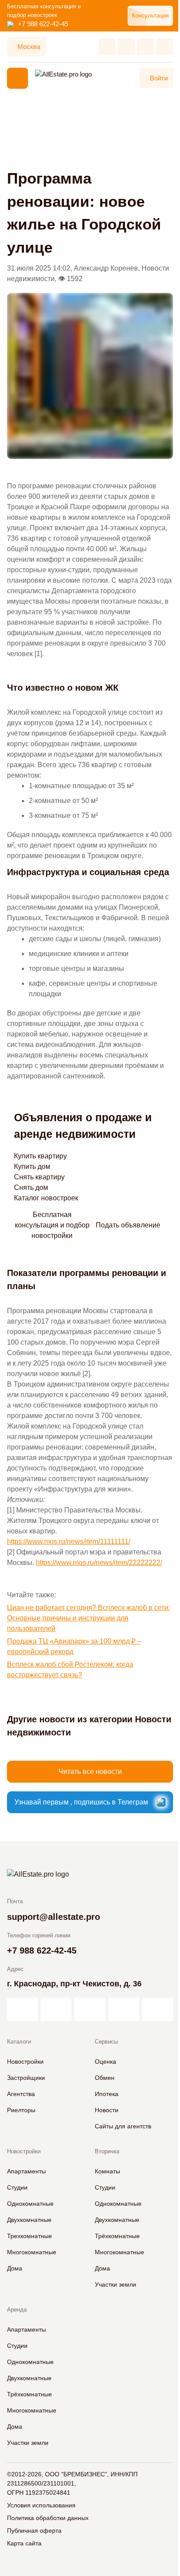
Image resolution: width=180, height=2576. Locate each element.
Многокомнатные (32, 2252)
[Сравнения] (126, 47)
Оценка (106, 2061)
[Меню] (17, 78)
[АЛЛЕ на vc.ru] (22, 2009)
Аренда (17, 2310)
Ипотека (107, 2094)
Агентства (21, 2094)
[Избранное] (107, 47)
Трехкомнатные (29, 2236)
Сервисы (106, 2042)
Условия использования (41, 2505)
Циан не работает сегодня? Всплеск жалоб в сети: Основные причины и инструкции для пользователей (88, 1618)
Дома (15, 2268)
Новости (107, 2110)
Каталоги (19, 2042)
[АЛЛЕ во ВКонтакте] (90, 2009)
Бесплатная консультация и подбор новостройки (52, 1225)
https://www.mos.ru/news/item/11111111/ (69, 1542)
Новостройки (25, 2061)
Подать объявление (128, 1225)
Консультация (150, 16)
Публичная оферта (34, 2531)
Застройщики (26, 2078)
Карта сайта (24, 2543)
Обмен (105, 2078)
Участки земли (116, 2284)
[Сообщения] (145, 47)
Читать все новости (90, 1771)
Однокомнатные (30, 2204)
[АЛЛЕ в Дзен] (56, 2009)
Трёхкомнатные (117, 2236)
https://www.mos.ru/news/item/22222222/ (99, 1563)
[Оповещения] (165, 47)
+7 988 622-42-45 (43, 24)
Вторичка (107, 2151)
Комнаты (107, 2171)
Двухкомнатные (29, 2220)
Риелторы (21, 2110)
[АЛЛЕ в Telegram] (157, 2009)
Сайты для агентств (123, 2126)
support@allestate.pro (54, 1917)
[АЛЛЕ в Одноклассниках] (124, 2009)
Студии (17, 2187)
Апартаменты (26, 2171)
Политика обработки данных (48, 2518)
